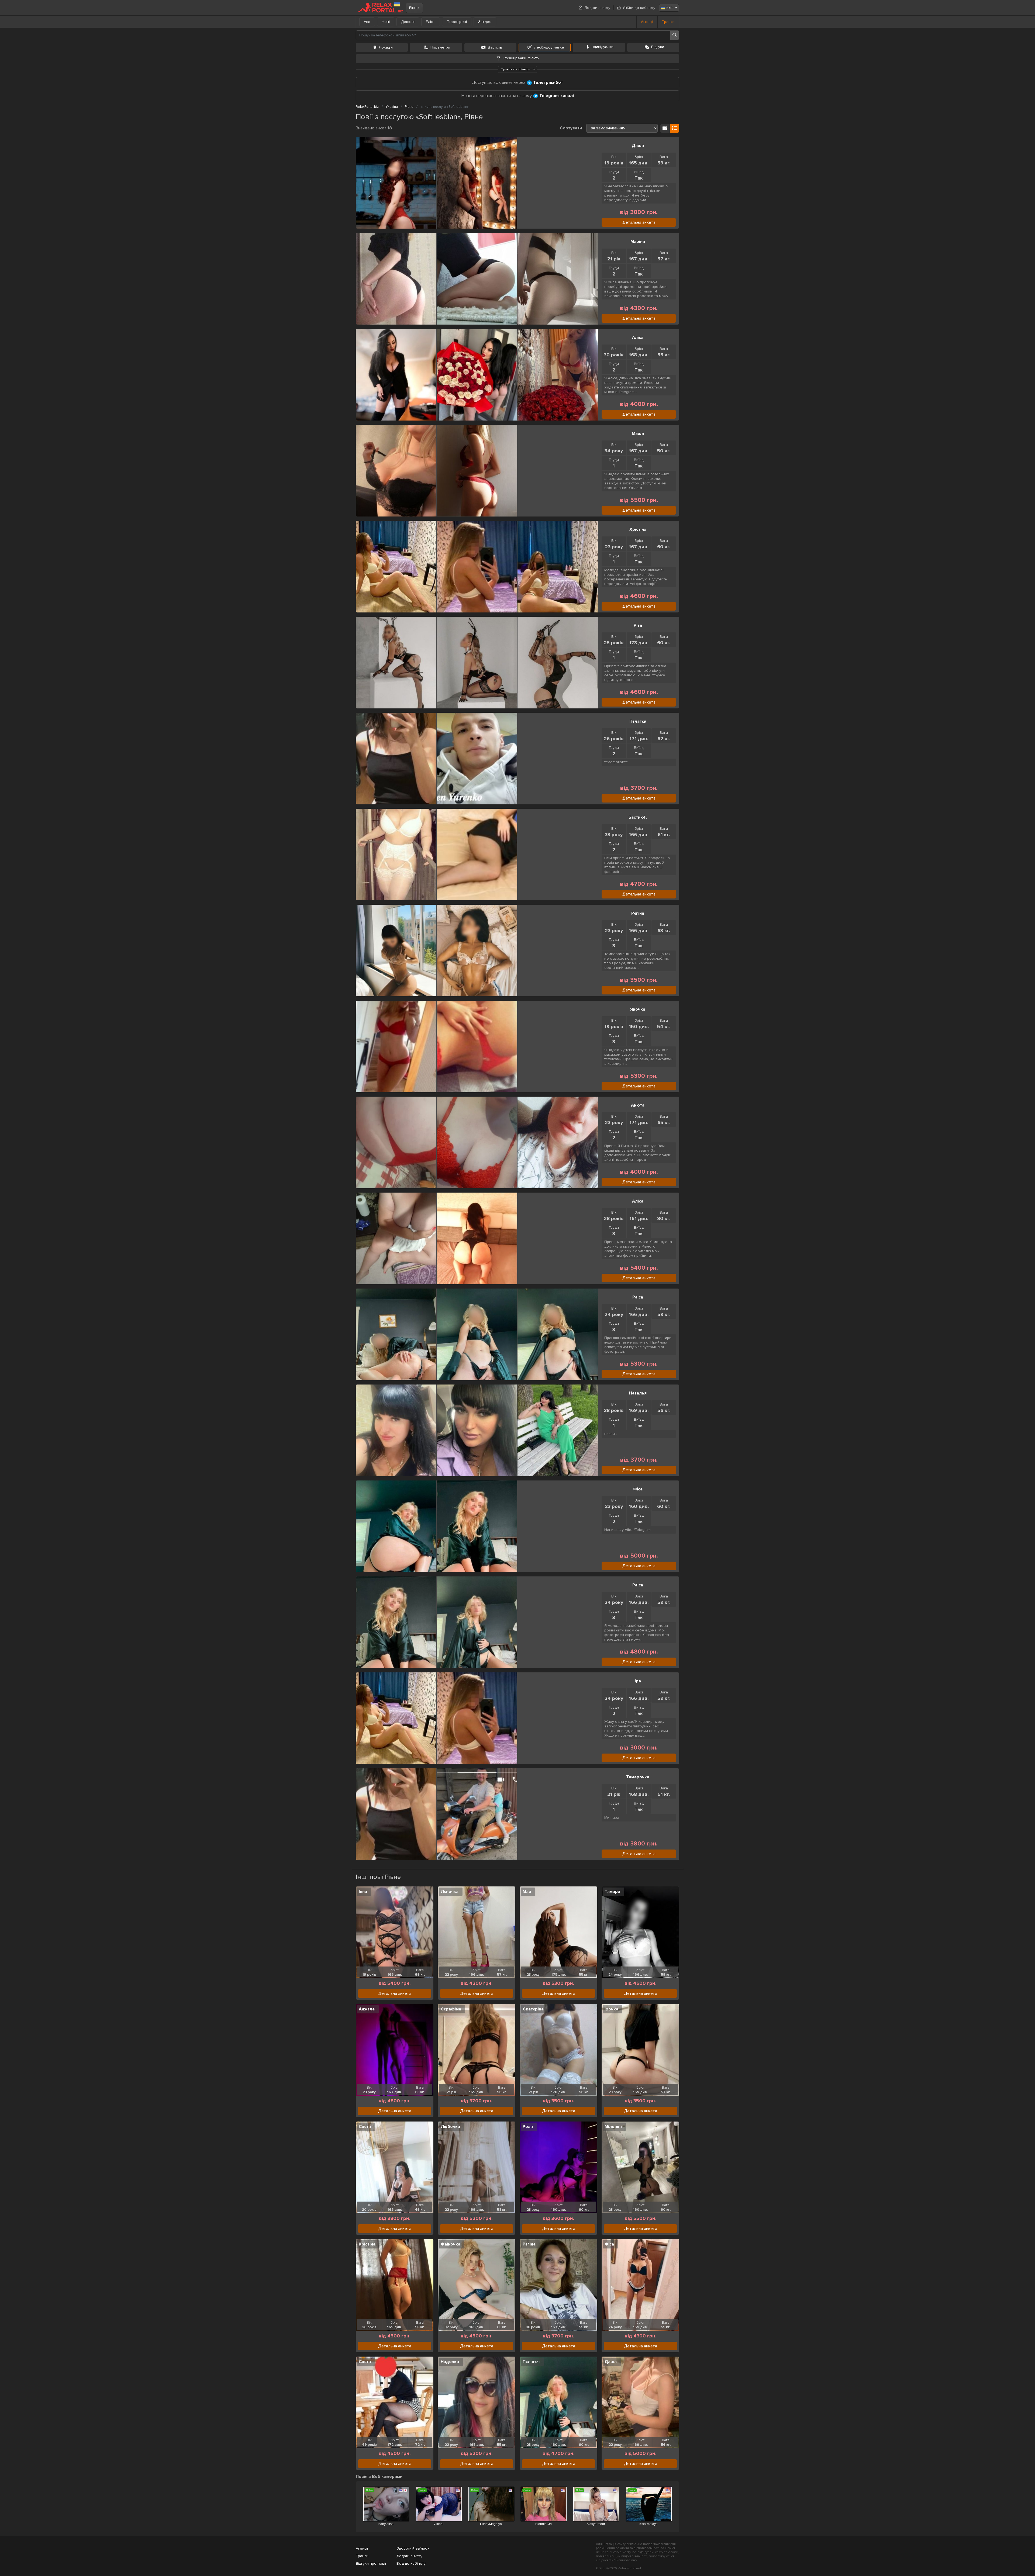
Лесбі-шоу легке (549, 47)
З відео (485, 22)
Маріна (638, 242)
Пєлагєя (638, 721)
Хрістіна (638, 529)
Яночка (638, 1009)
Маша (638, 433)
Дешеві (408, 22)
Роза (528, 2127)
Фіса (638, 1489)
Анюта (638, 1105)
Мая (527, 1892)
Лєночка (450, 1892)
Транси (668, 22)
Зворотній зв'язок (413, 2548)
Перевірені (457, 22)
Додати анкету (597, 8)
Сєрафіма (451, 2009)
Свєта (365, 2127)
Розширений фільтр (521, 58)
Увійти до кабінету (639, 8)
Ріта (638, 625)
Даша (638, 146)
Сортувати (571, 128)
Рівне (414, 8)
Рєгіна (638, 913)
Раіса (638, 1297)
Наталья (638, 1393)
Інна (363, 1892)
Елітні (431, 22)
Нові (386, 22)
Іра (638, 1681)
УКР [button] (669, 8)
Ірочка (611, 2009)
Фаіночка (451, 2244)
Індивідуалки (602, 47)
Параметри (440, 47)
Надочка (450, 2362)
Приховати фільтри (516, 69)
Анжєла (367, 2009)
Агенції (647, 22)
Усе (367, 22)
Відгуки (658, 47)
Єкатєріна (533, 2009)
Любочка (450, 2127)
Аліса (638, 338)
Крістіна (367, 2244)
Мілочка (613, 2127)
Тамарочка (638, 1777)
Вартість (495, 47)
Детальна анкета (639, 222)
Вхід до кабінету (411, 2563)
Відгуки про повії (371, 2563)
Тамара (612, 1892)
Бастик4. (638, 817)
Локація (386, 47)
